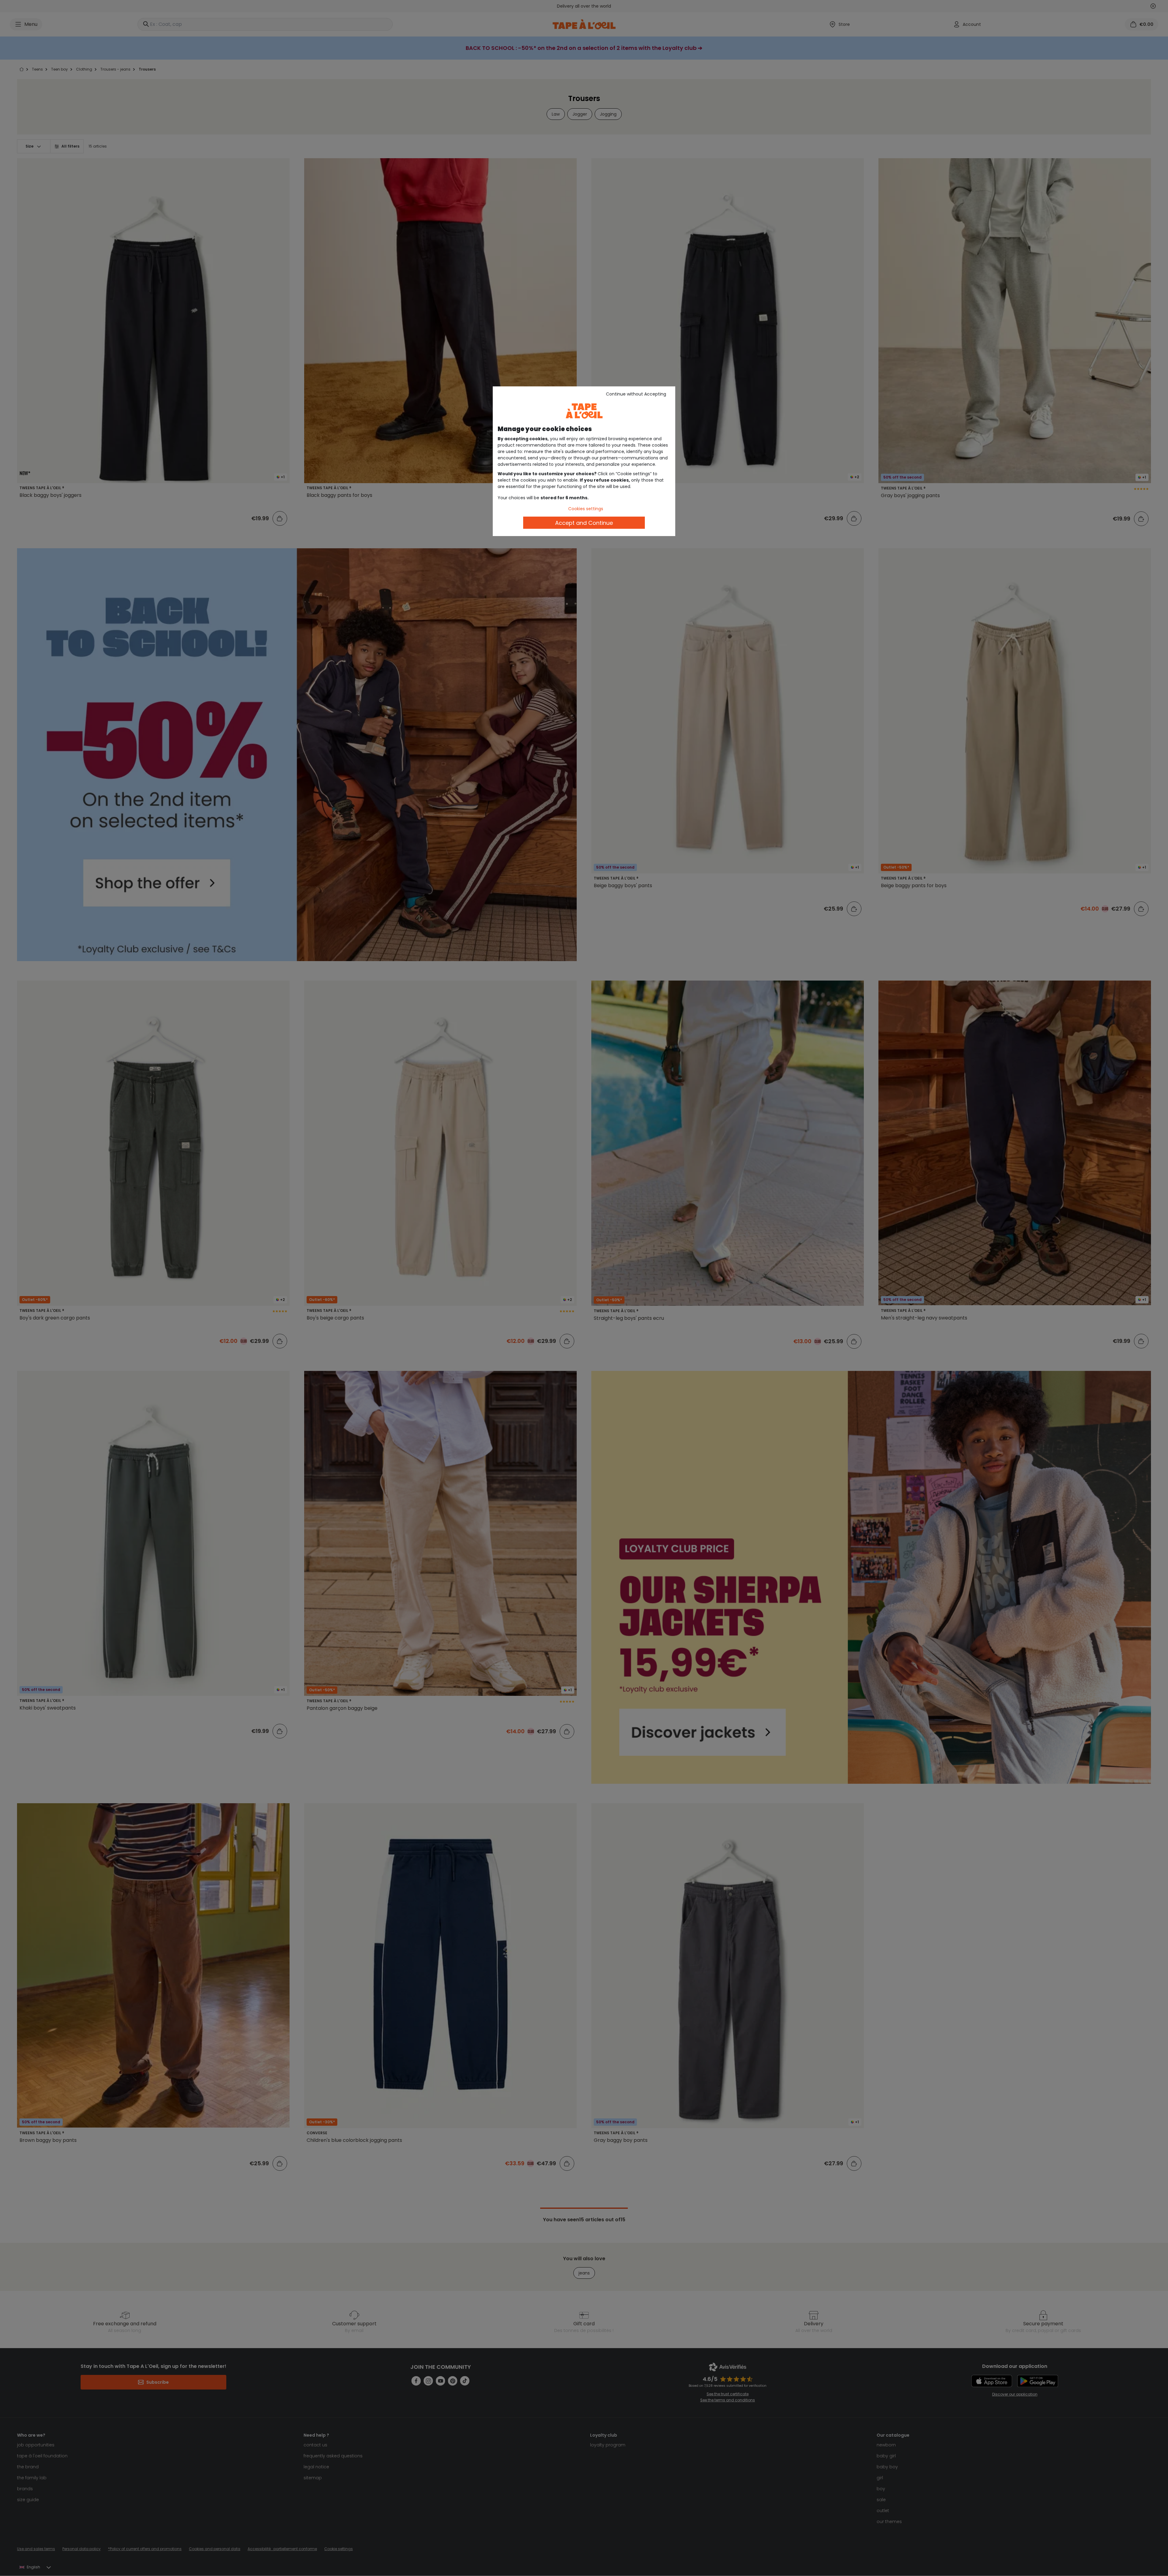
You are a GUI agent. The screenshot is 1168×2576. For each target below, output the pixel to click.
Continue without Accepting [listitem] (636, 394)
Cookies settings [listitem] (586, 509)
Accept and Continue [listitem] (584, 523)
